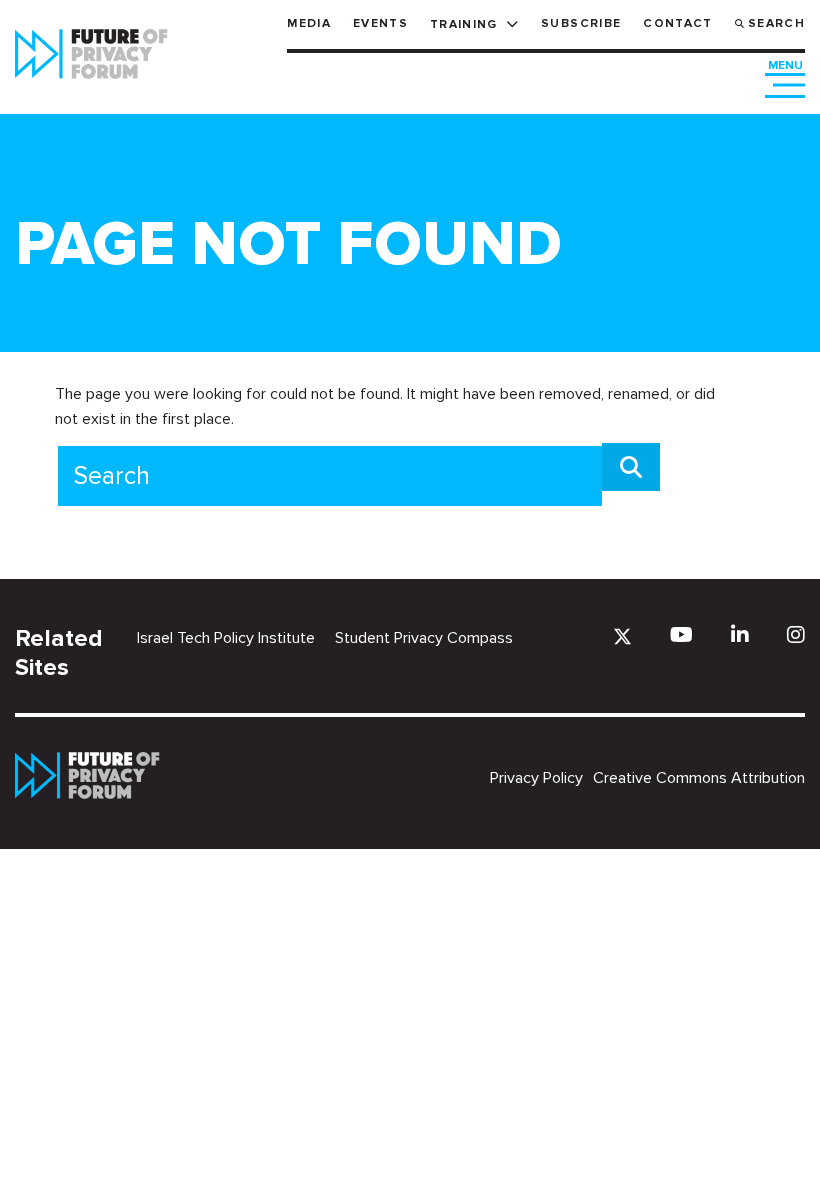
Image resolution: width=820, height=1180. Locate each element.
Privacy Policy (536, 778)
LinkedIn (740, 634)
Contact (677, 23)
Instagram (796, 634)
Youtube (681, 634)
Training (464, 24)
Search (776, 23)
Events (380, 23)
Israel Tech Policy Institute (226, 638)
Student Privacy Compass (424, 638)
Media (309, 23)
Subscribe (581, 23)
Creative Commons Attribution (699, 778)
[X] (622, 636)
